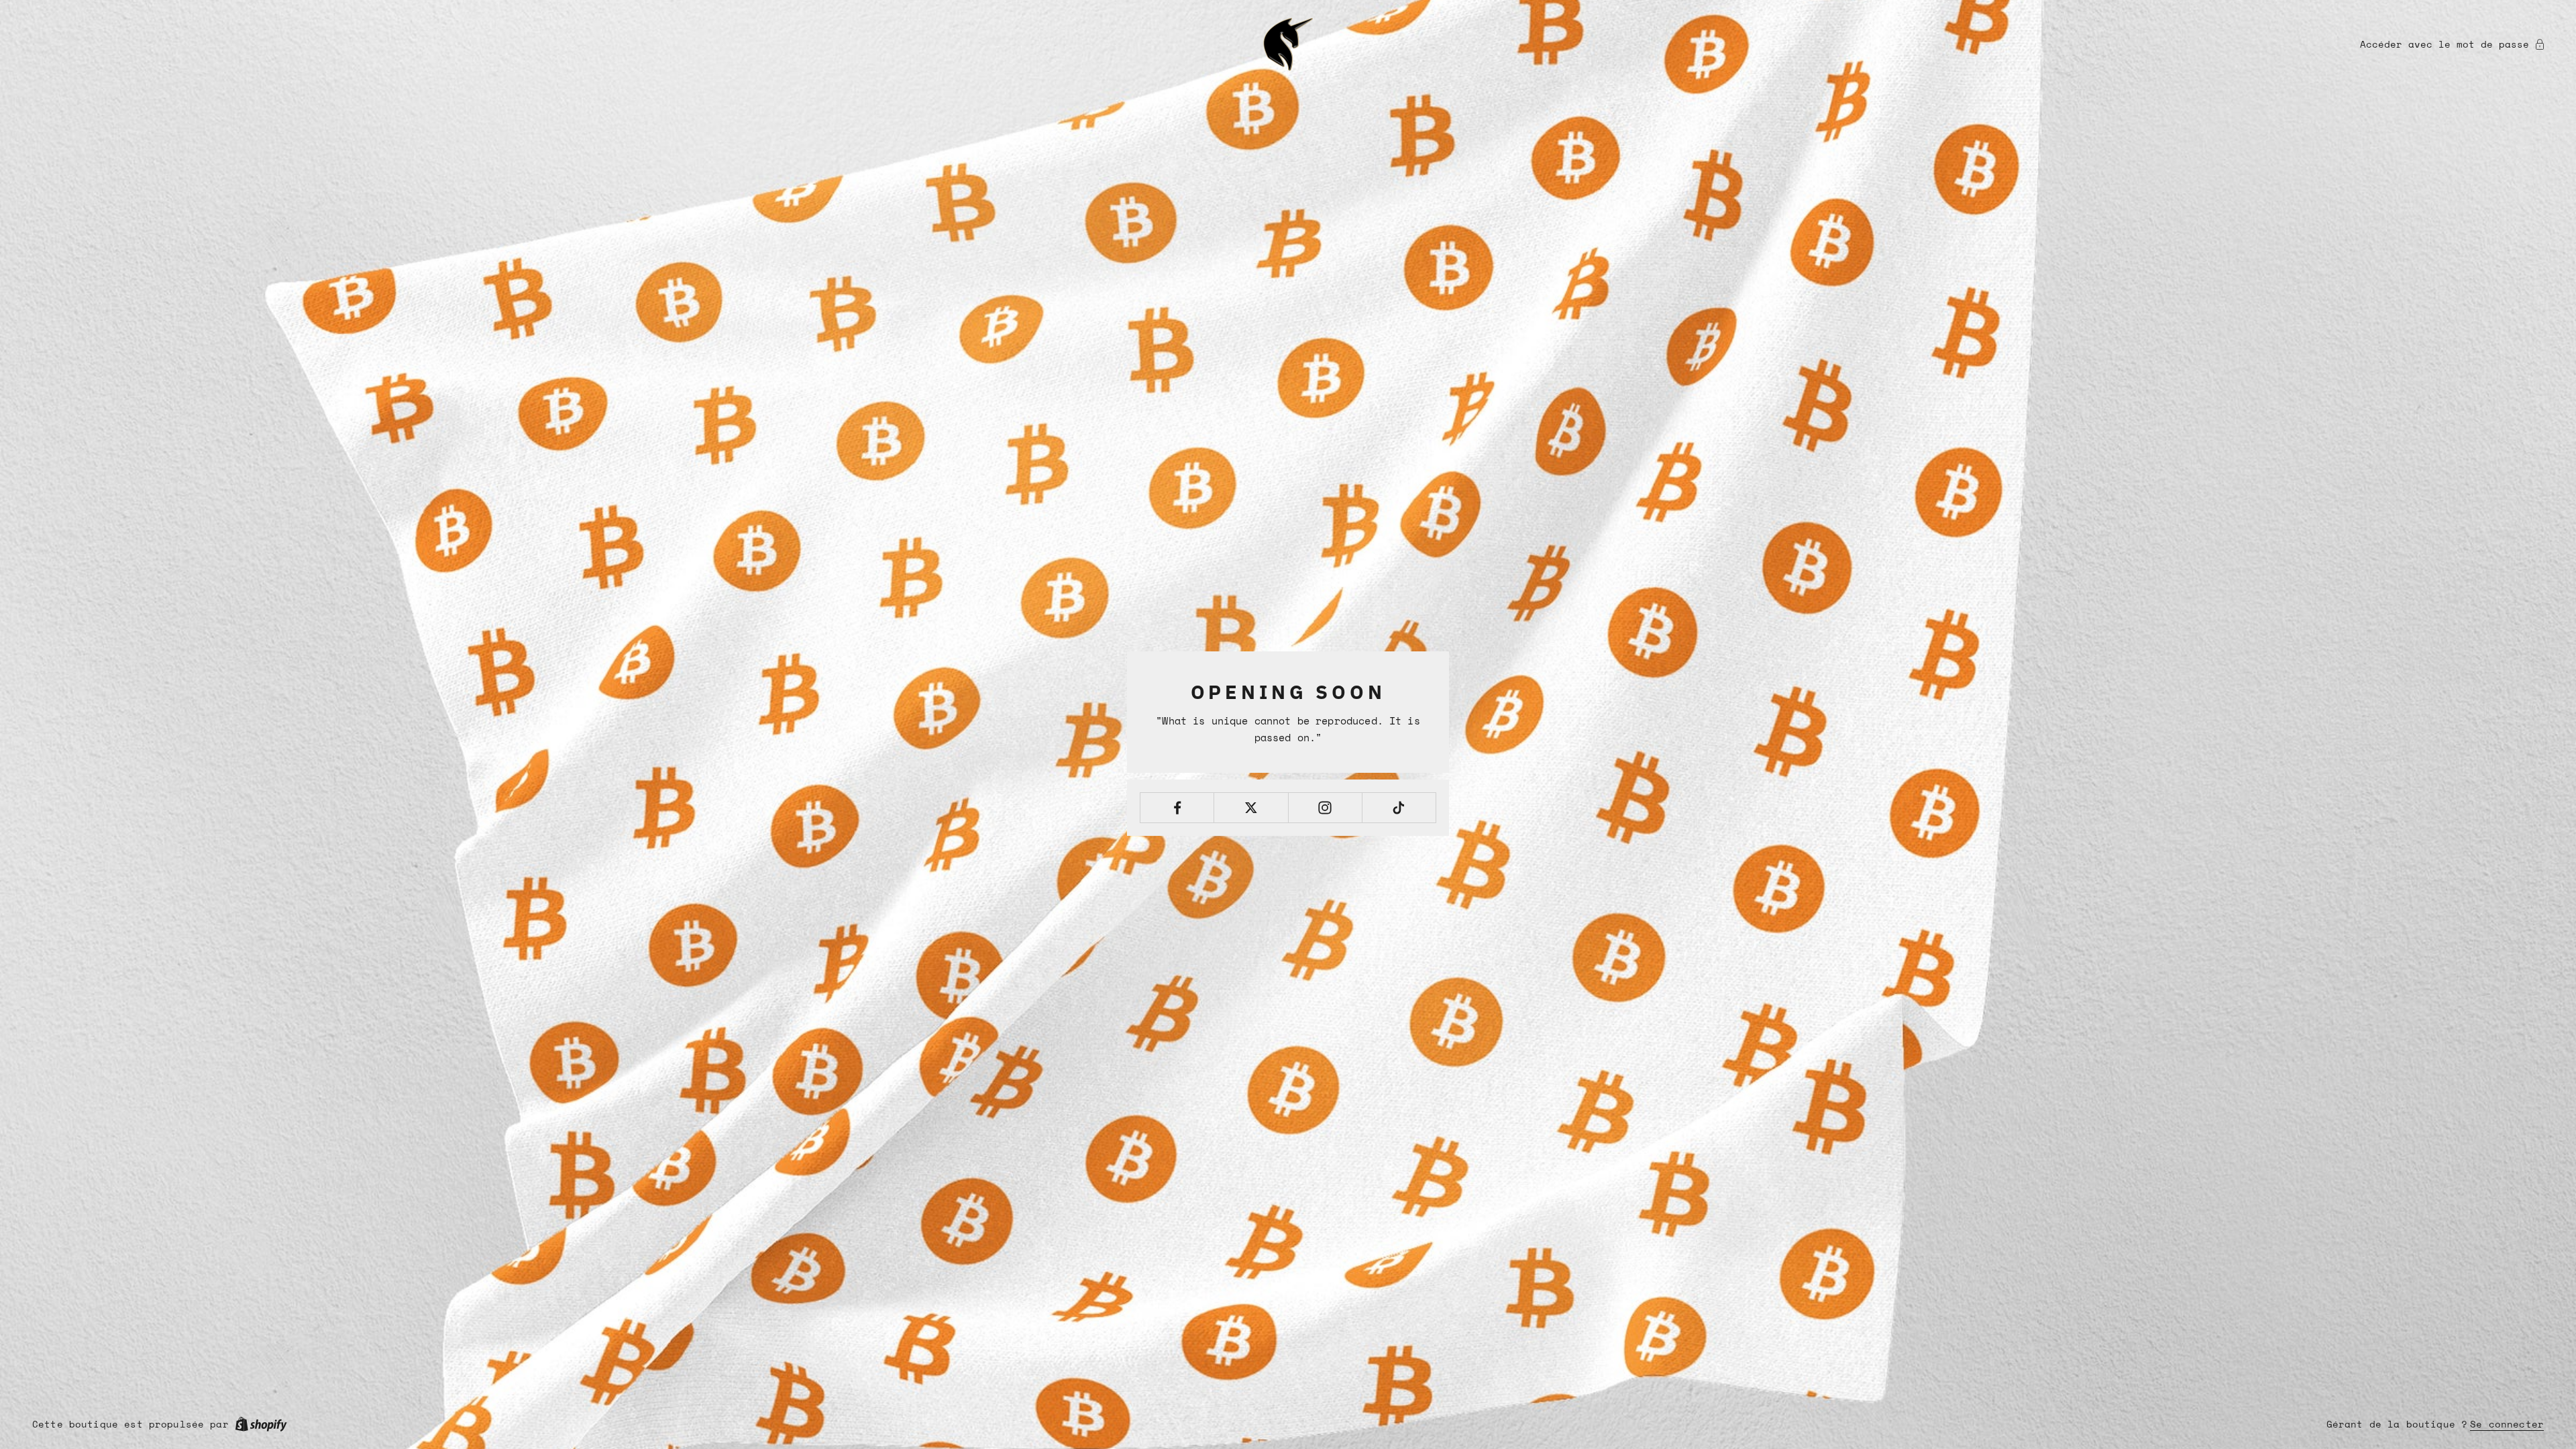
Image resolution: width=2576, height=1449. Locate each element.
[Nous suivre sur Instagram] (1325, 808)
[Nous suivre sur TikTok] (1399, 808)
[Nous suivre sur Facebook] (1177, 808)
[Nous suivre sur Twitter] (1251, 808)
